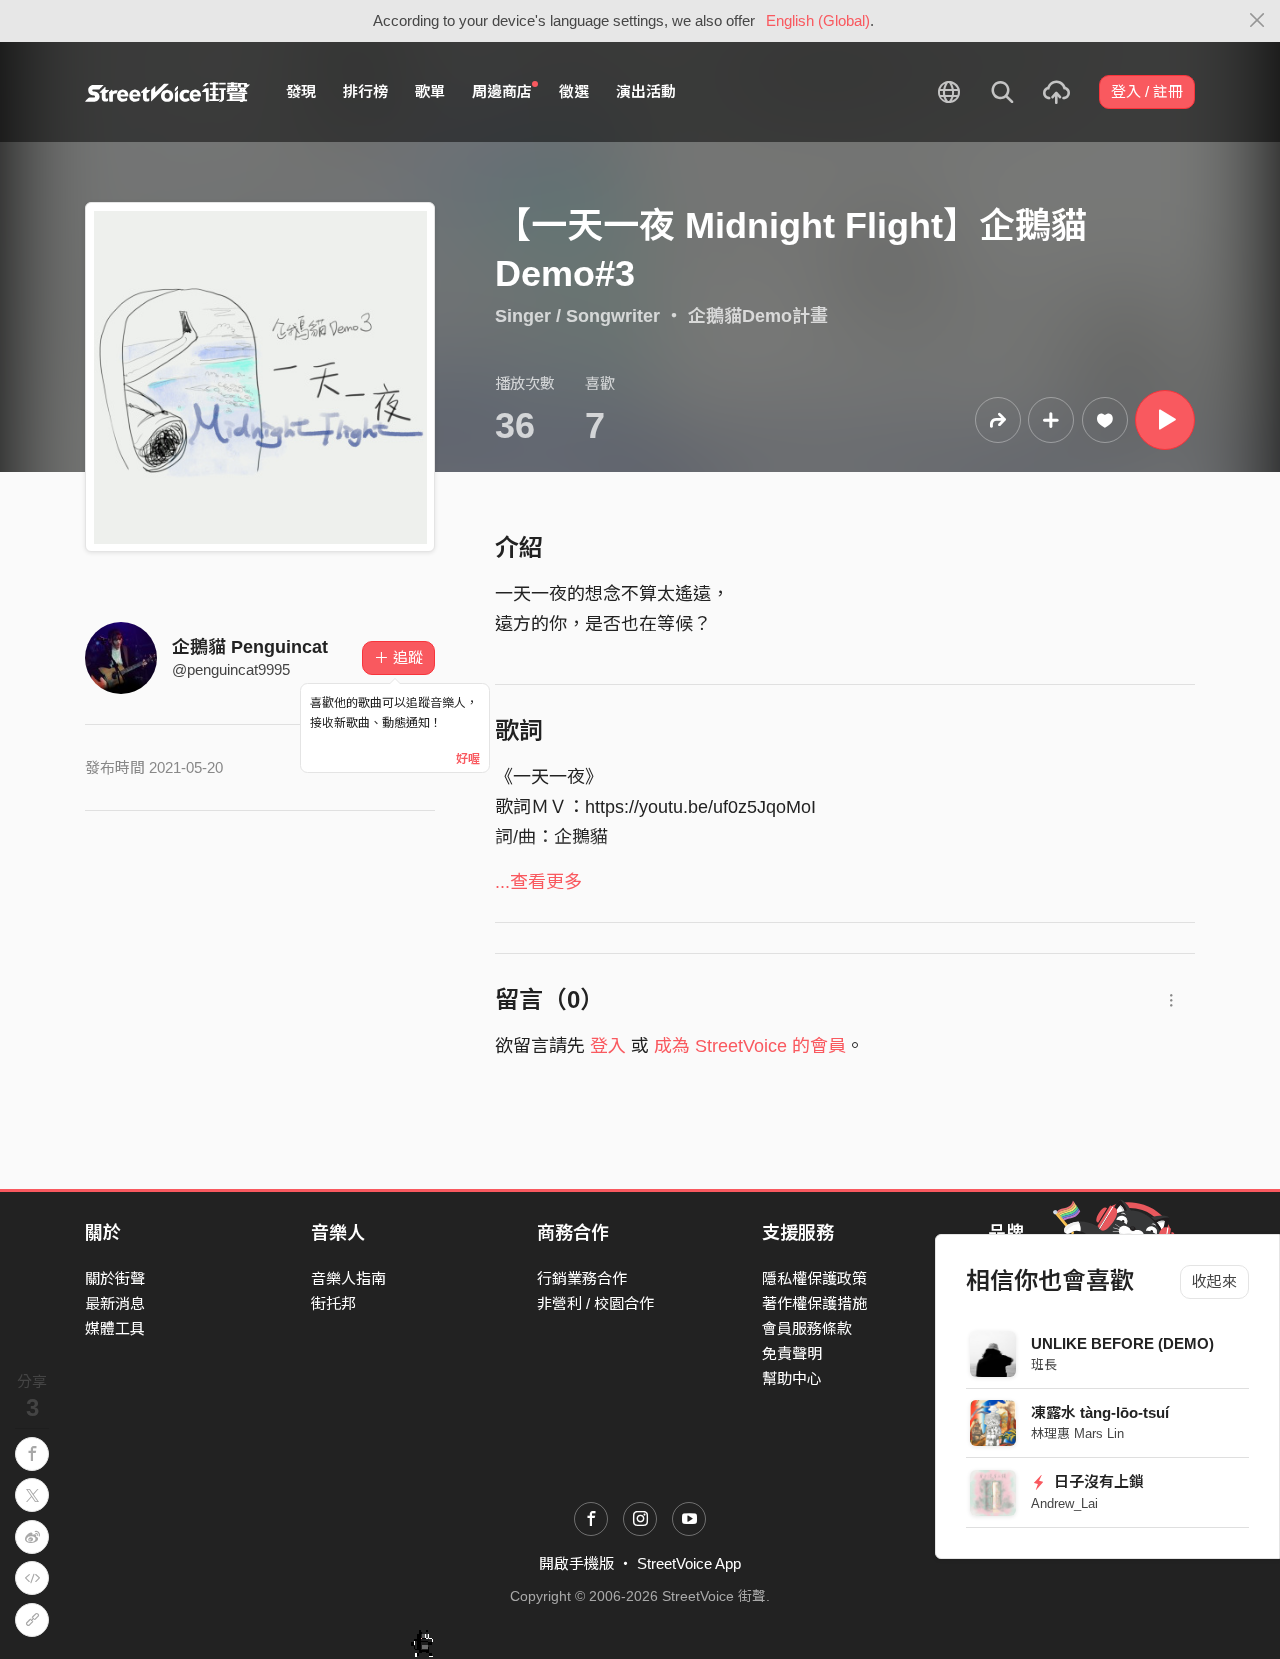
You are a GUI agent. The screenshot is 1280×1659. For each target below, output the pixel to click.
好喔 (468, 759)
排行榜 (365, 91)
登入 (608, 1046)
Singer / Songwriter (577, 316)
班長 (1044, 1364)
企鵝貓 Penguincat (250, 647)
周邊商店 (502, 91)
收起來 (1214, 1281)
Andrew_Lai (1064, 1503)
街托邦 (333, 1303)
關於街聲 (115, 1278)
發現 (301, 91)
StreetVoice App (689, 1563)
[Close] (1257, 21)
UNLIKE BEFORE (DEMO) (1122, 1343)
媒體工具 (115, 1328)
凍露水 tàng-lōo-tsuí (1100, 1412)
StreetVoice (167, 92)
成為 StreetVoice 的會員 (750, 1046)
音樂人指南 (348, 1278)
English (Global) (818, 20)
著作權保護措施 (814, 1303)
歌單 (430, 91)
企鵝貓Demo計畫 (758, 316)
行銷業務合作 (582, 1278)
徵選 (574, 91)
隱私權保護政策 (814, 1278)
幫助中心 (792, 1378)
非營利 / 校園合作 (595, 1303)
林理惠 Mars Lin (1077, 1433)
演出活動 (646, 91)
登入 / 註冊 (1147, 91)
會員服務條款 (807, 1328)
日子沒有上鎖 (1097, 1481)
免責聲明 (792, 1353)
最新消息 (115, 1303)
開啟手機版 (576, 1563)
